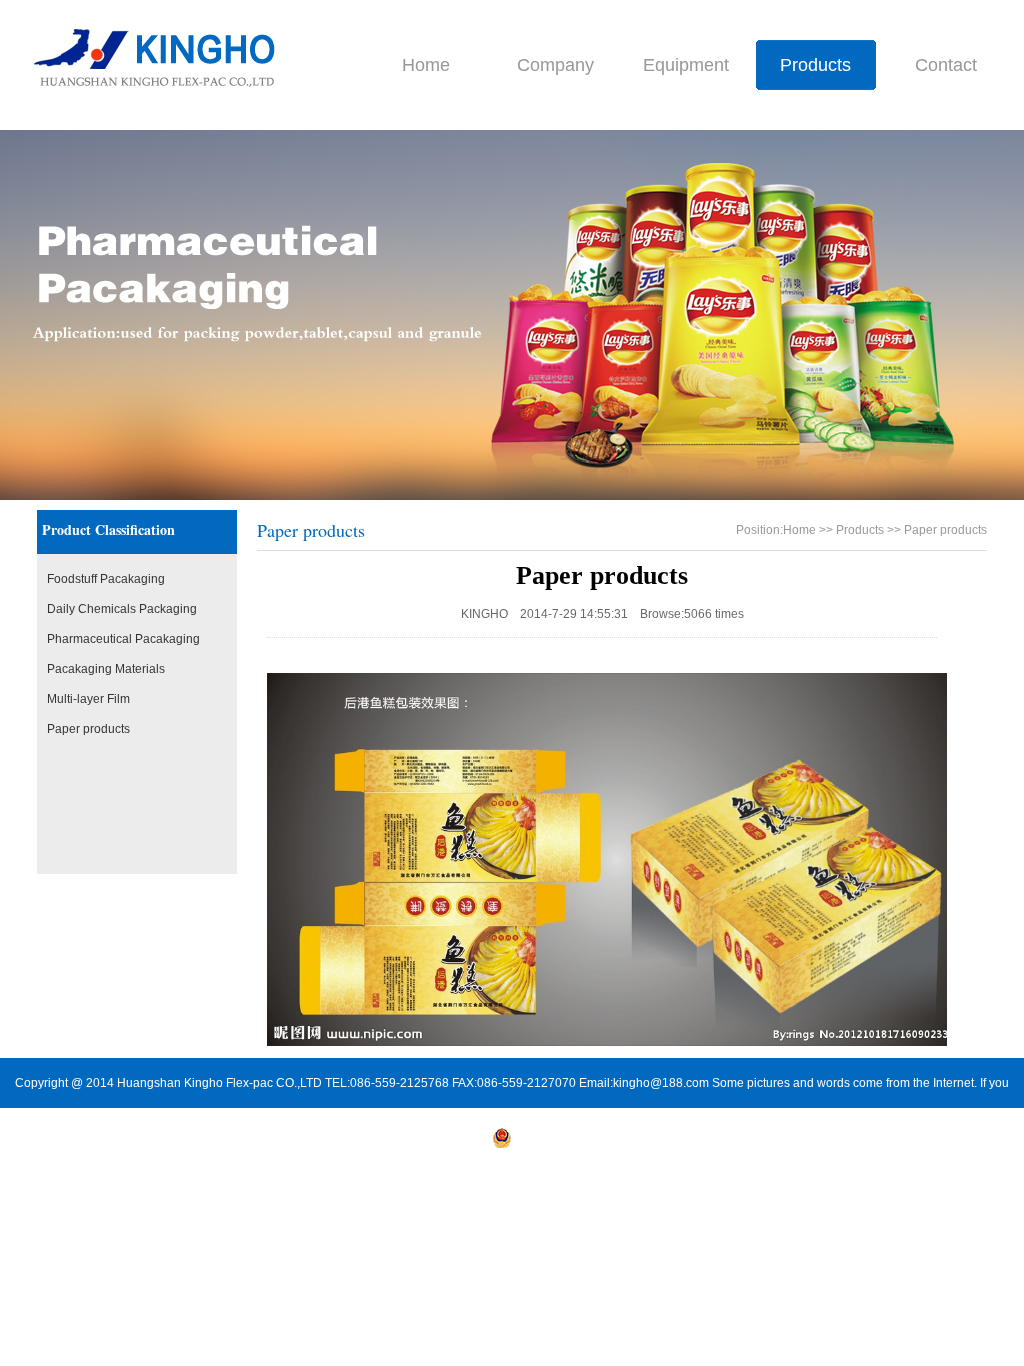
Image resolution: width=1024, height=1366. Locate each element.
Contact (946, 65)
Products (815, 65)
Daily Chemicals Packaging (122, 609)
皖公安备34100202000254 (585, 1144)
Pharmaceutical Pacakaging (123, 639)
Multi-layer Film (88, 699)
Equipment (686, 65)
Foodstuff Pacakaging (106, 579)
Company (555, 65)
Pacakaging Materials (106, 669)
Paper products (88, 729)
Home (426, 65)
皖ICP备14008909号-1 (427, 1144)
